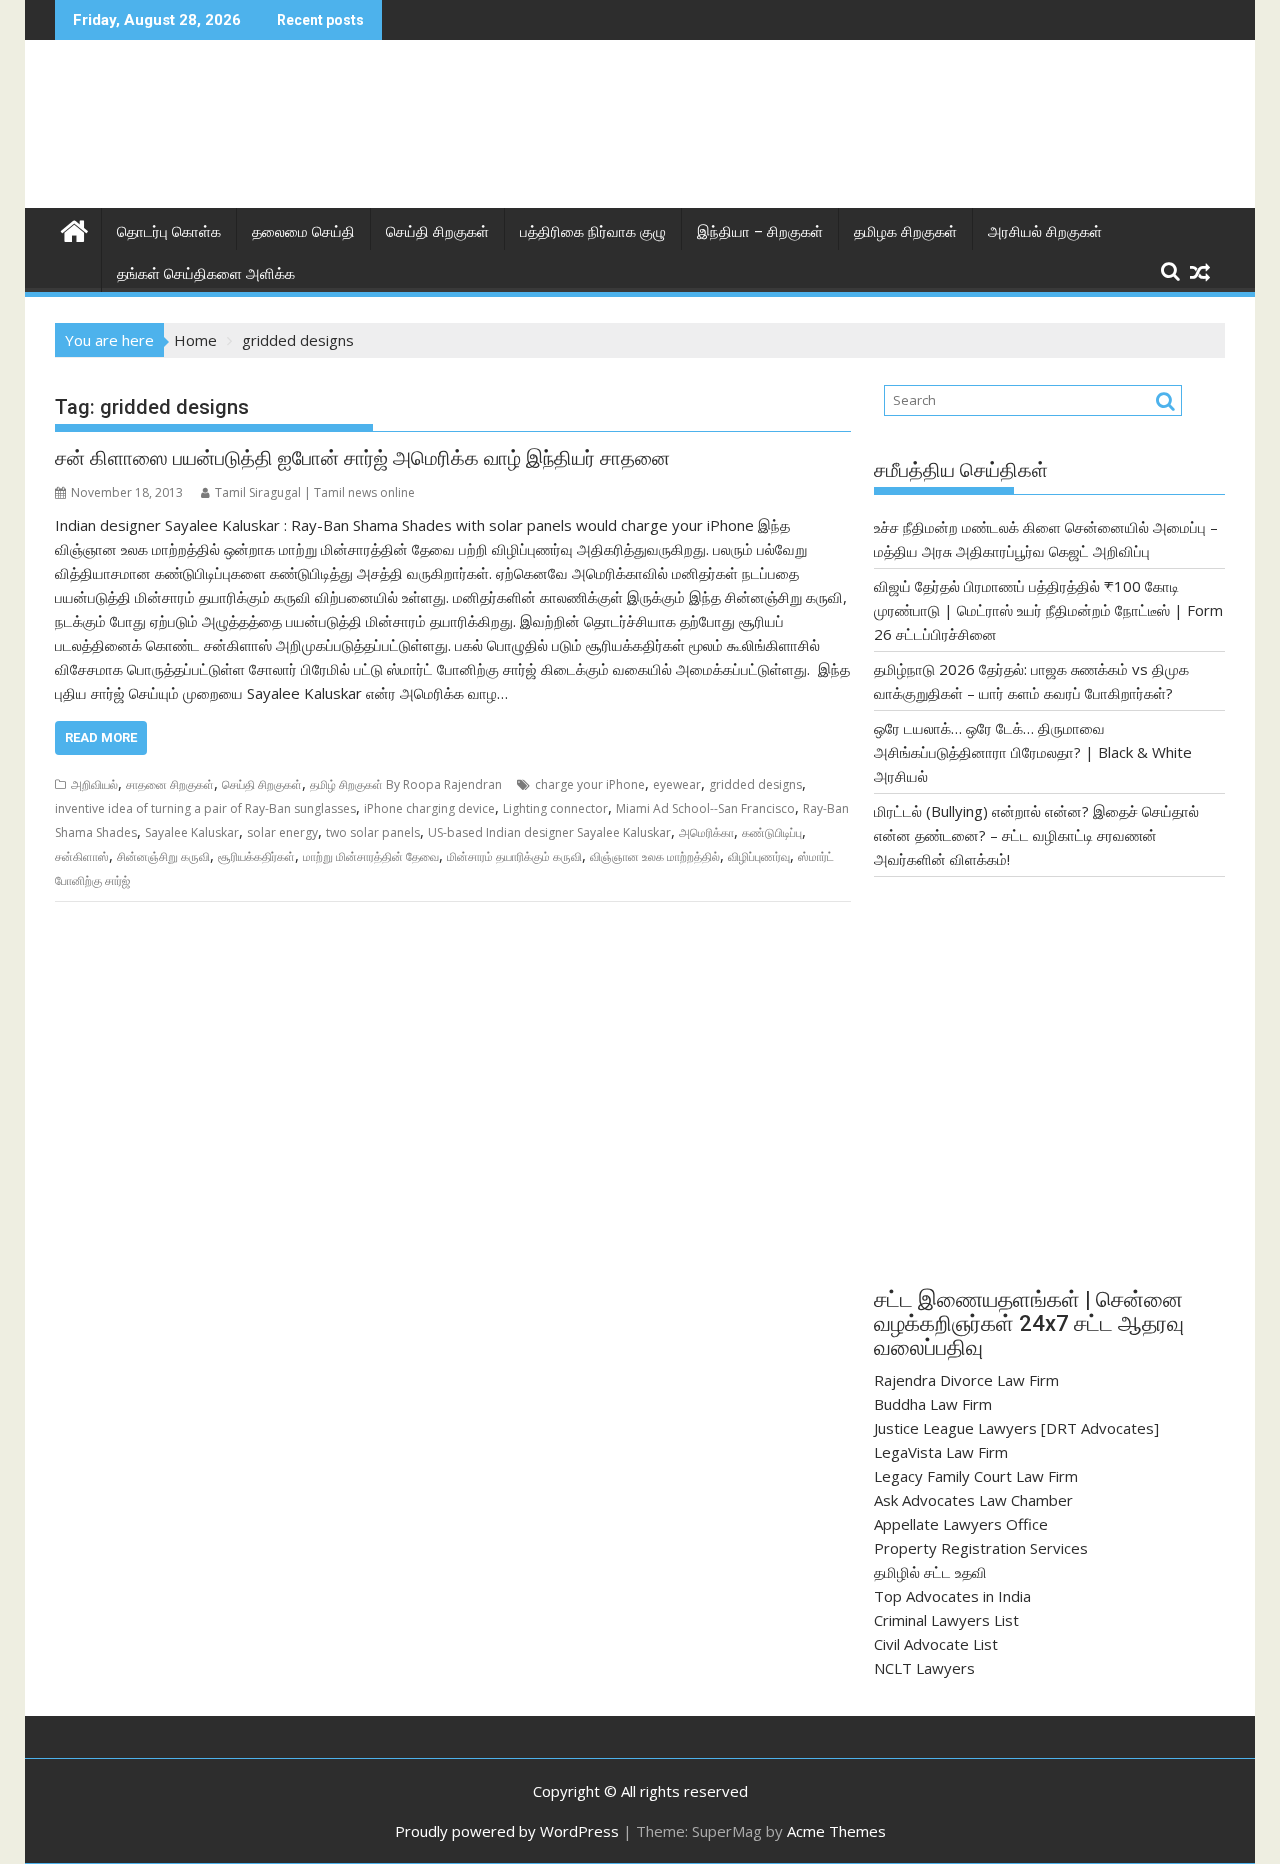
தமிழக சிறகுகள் (905, 232)
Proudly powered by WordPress (507, 1831)
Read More (101, 737)
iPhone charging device (429, 808)
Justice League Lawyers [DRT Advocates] (1016, 1428)
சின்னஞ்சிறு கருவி (163, 856)
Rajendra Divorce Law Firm (966, 1380)
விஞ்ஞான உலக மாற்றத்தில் (655, 856)
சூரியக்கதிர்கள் (256, 856)
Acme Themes (836, 1831)
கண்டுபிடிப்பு (772, 832)
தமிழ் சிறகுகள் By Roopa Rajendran (406, 784)
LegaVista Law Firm (941, 1452)
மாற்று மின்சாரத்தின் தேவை (371, 856)
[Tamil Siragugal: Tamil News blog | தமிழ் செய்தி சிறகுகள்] (74, 228)
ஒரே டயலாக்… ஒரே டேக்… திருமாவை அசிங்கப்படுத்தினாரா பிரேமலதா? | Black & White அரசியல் (1033, 752)
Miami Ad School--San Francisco (705, 808)
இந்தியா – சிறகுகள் (760, 232)
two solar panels (373, 832)
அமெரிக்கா (706, 832)
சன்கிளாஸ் (82, 856)
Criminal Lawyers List (946, 1620)
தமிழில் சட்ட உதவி (930, 1572)
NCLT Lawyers (924, 1668)
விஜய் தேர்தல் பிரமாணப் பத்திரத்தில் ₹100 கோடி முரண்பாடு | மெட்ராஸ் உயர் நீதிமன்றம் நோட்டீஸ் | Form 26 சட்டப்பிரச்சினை (1048, 610)
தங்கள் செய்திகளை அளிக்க (206, 274)
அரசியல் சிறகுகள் (1045, 232)
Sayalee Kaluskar (192, 832)
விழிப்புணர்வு (759, 856)
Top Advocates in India (952, 1596)
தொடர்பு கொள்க (169, 232)
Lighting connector (555, 808)
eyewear (677, 784)
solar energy (282, 832)
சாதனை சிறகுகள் (170, 784)
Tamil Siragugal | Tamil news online (315, 492)
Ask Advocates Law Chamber (973, 1500)
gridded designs (755, 784)
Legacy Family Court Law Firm (976, 1476)
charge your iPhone (590, 784)
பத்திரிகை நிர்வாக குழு (593, 232)
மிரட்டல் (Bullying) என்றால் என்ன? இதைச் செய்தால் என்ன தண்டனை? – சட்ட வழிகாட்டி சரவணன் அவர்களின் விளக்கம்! (1036, 835)
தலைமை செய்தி (303, 232)
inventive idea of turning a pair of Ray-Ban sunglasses (205, 808)
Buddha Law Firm (933, 1404)
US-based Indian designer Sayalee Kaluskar (549, 832)
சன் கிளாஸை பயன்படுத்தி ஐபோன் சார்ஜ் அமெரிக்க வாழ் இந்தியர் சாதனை (362, 458)
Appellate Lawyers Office (961, 1524)
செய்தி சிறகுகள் (437, 232)
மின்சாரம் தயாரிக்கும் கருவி (514, 856)
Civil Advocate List (936, 1644)
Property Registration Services (981, 1548)
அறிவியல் (94, 784)
